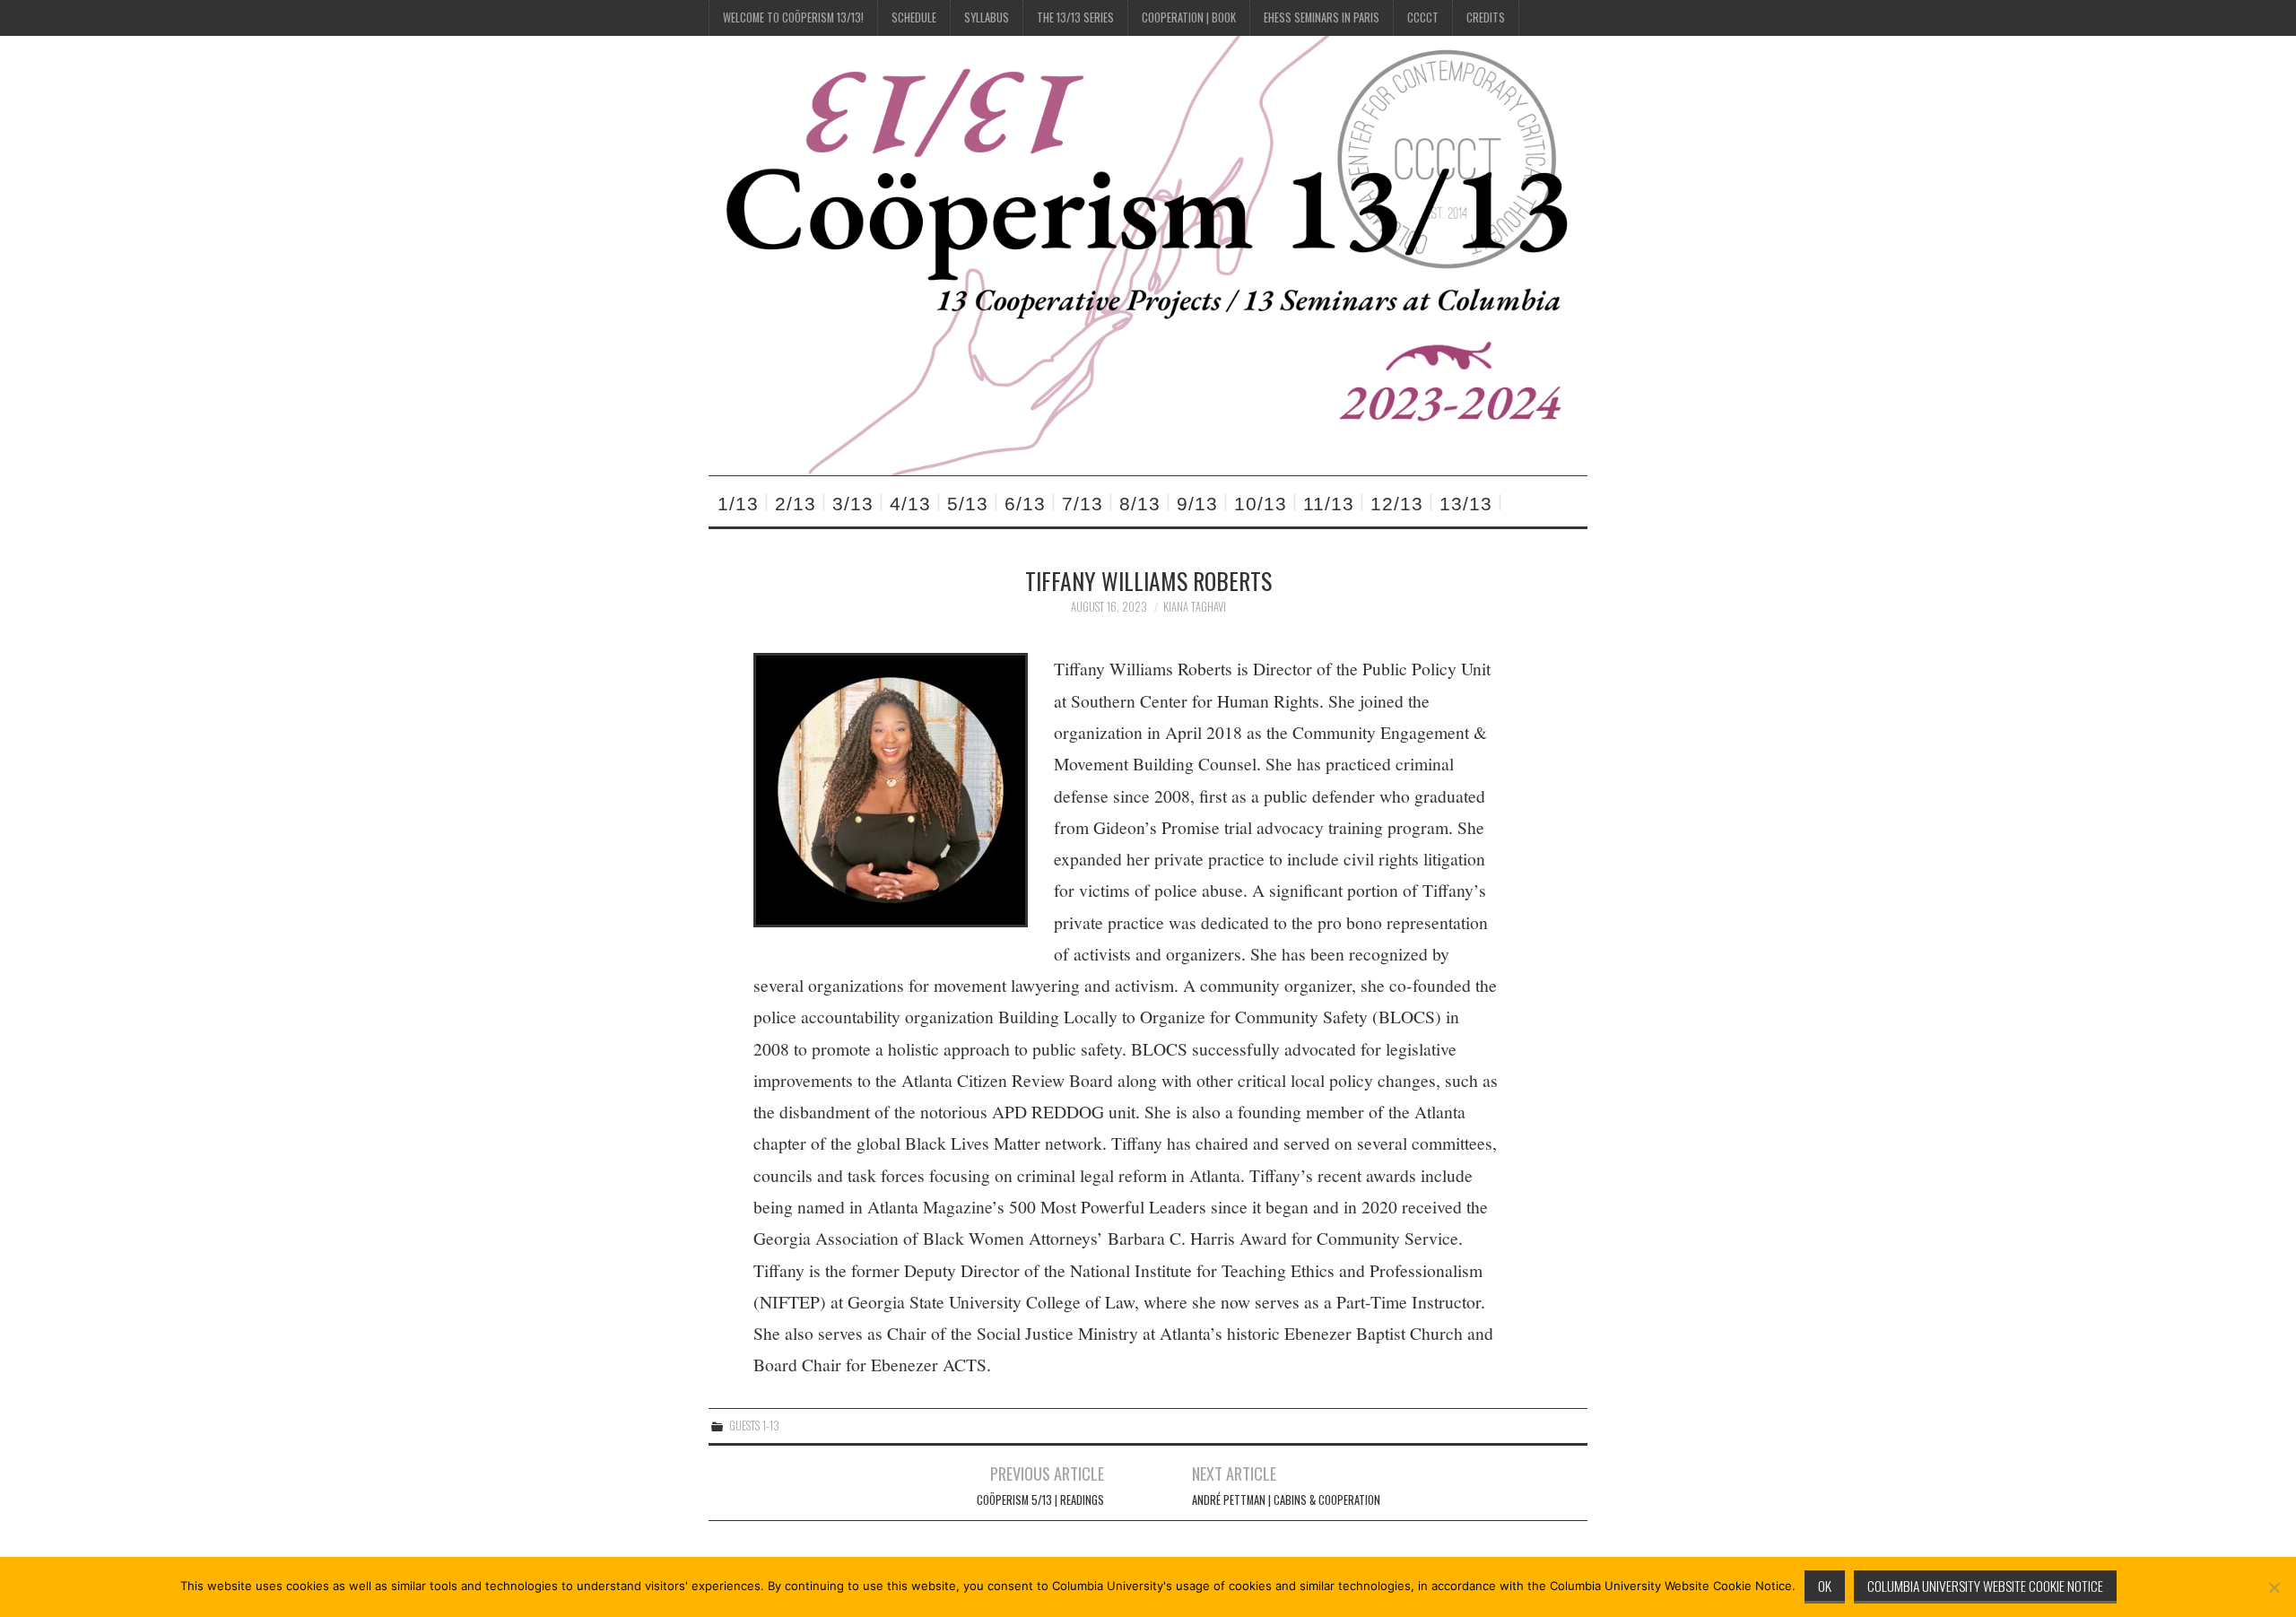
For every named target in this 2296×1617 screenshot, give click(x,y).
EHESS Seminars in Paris (1322, 17)
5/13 (968, 504)
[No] (2274, 1587)
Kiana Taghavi (1195, 607)
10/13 (1261, 504)
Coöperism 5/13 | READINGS (1040, 1500)
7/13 (1083, 504)
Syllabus (987, 17)
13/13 (1466, 504)
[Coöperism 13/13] (1148, 253)
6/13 (1025, 504)
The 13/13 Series (1075, 17)
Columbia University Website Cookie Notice (1985, 1586)
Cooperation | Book (1189, 17)
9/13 (1197, 504)
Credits (1486, 17)
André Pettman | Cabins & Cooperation (1286, 1500)
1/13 (738, 504)
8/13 (1140, 504)
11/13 (1329, 504)
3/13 (853, 504)
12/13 (1397, 504)
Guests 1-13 (754, 1426)
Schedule (914, 17)
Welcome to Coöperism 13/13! (793, 17)
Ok (1825, 1586)
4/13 (910, 504)
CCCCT (1423, 17)
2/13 (796, 504)
